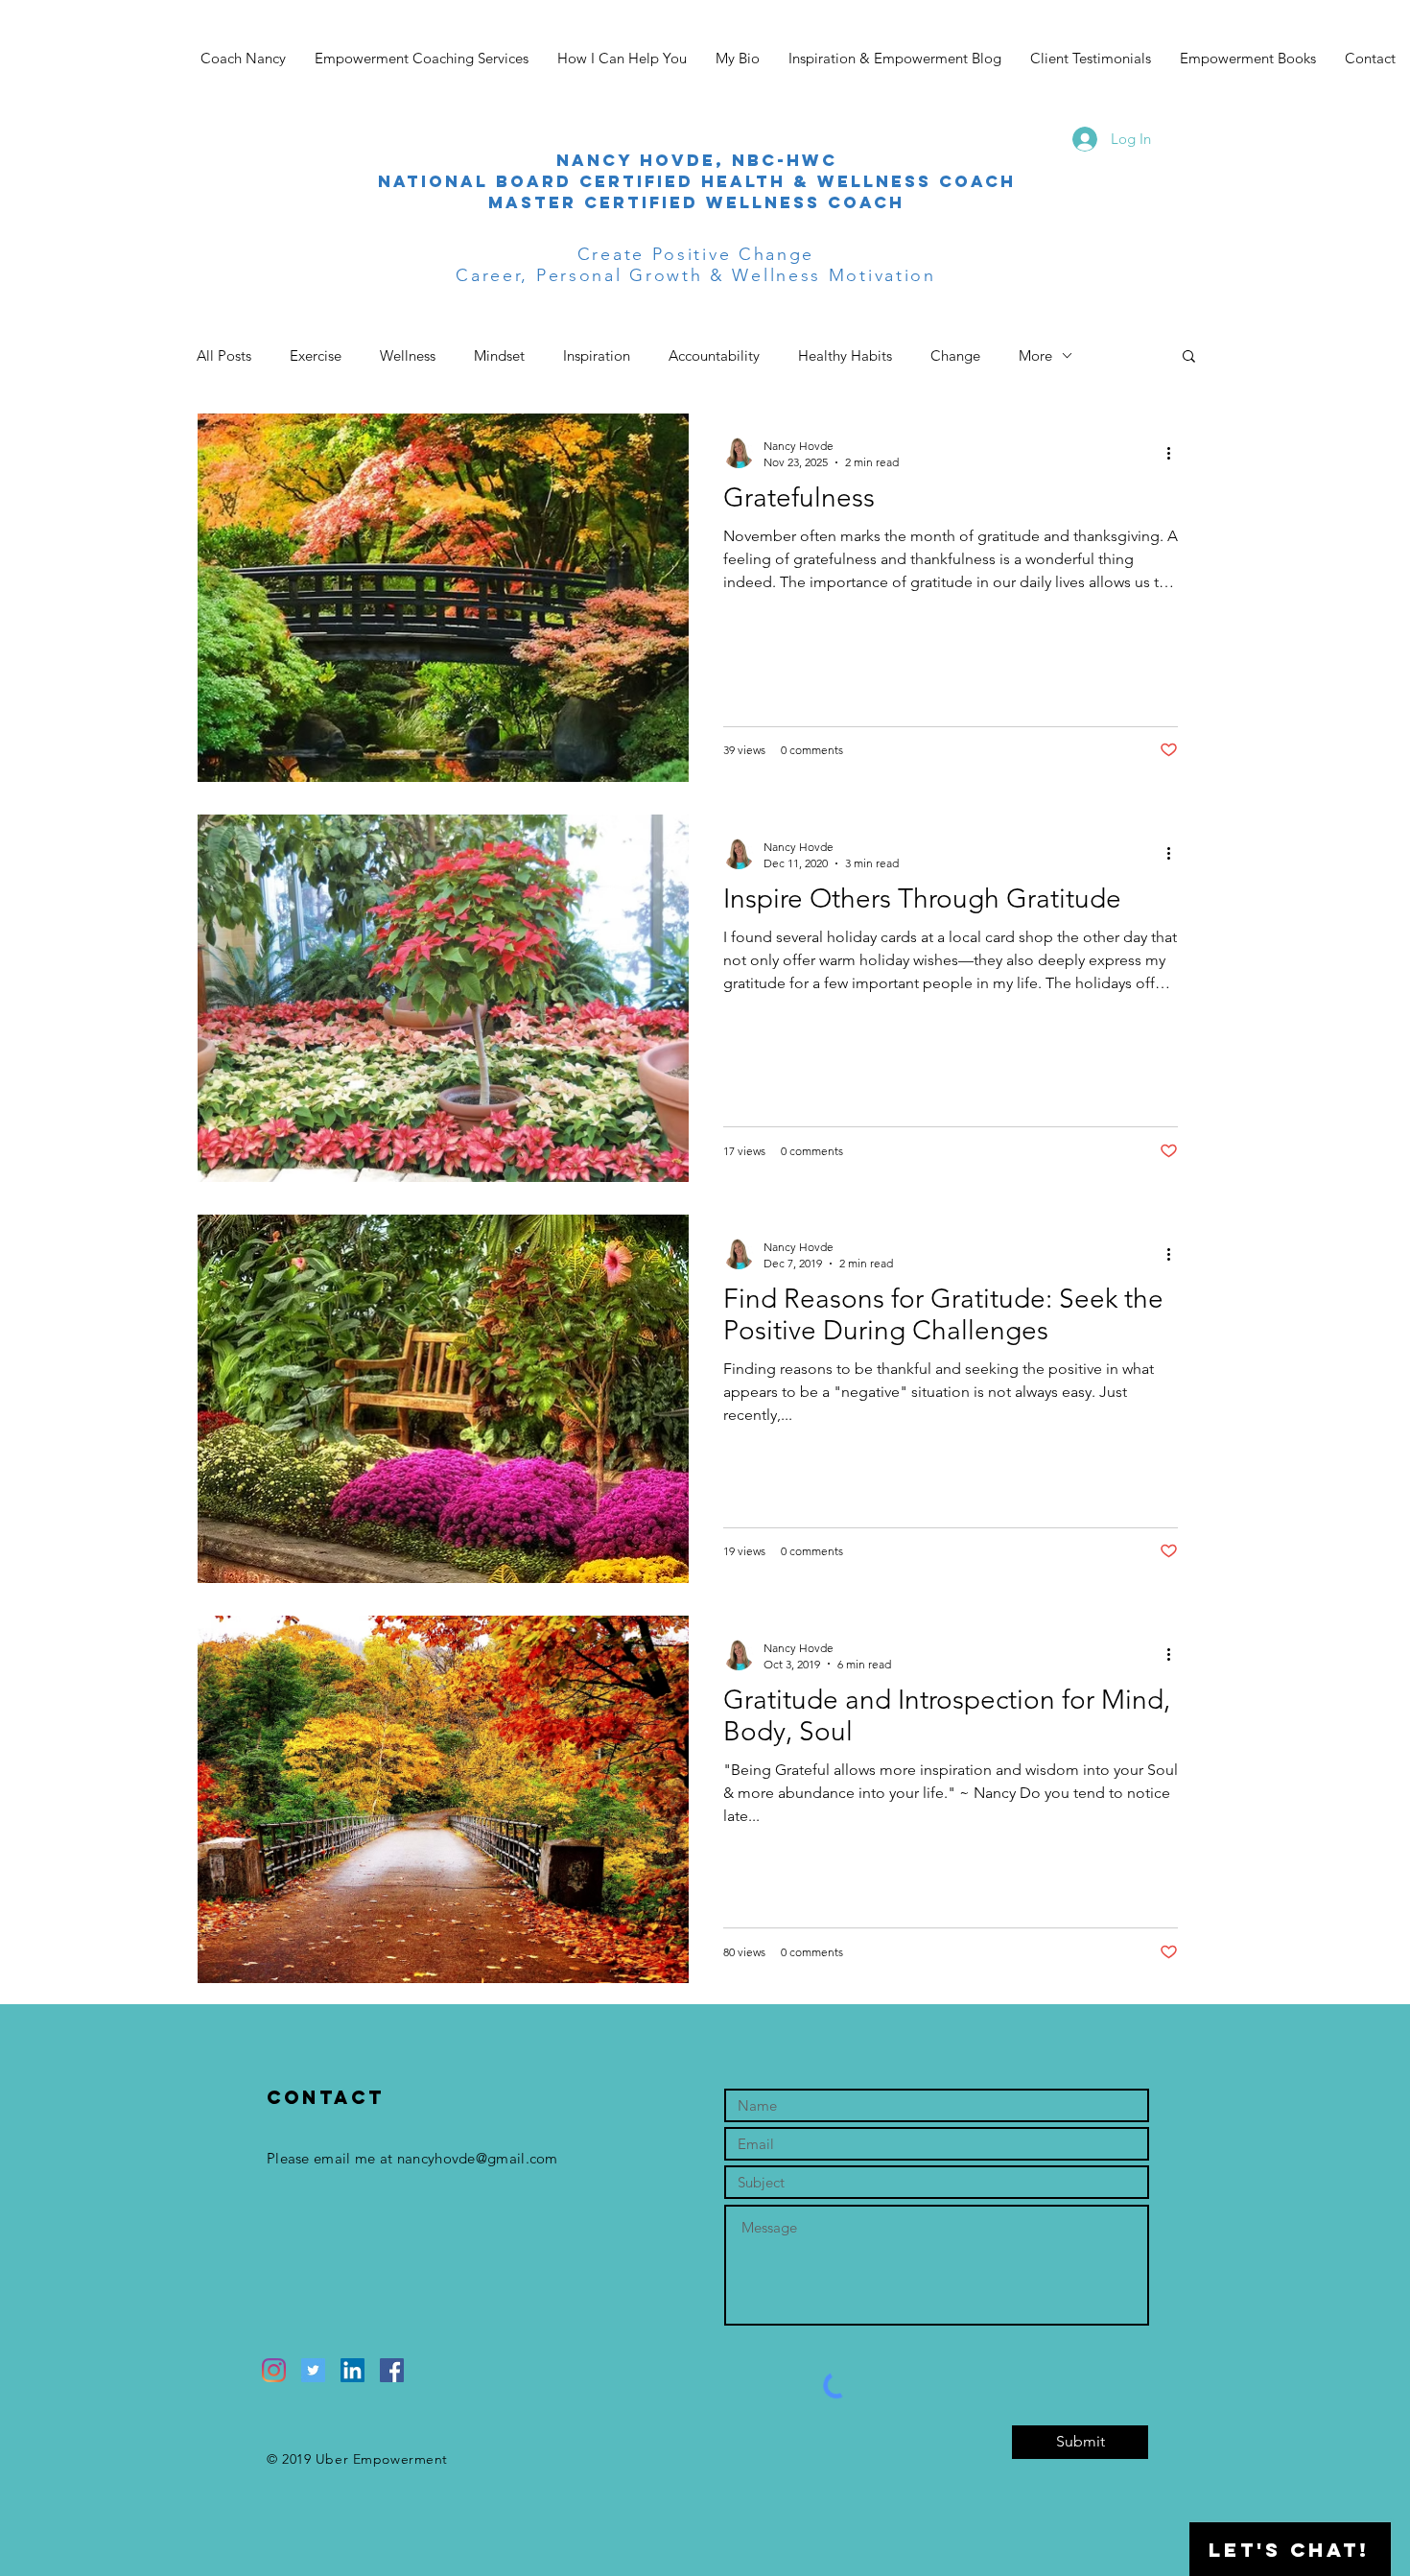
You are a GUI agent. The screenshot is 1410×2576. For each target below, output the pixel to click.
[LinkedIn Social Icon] (352, 2370)
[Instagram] (274, 2370)
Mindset (499, 355)
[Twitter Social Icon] (313, 2370)
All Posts (224, 355)
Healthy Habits (845, 355)
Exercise (316, 355)
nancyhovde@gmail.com (478, 2158)
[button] (1189, 357)
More (1035, 355)
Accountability (714, 355)
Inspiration (597, 355)
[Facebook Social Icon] (392, 2370)
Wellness (408, 355)
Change (955, 355)
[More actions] (1175, 453)
